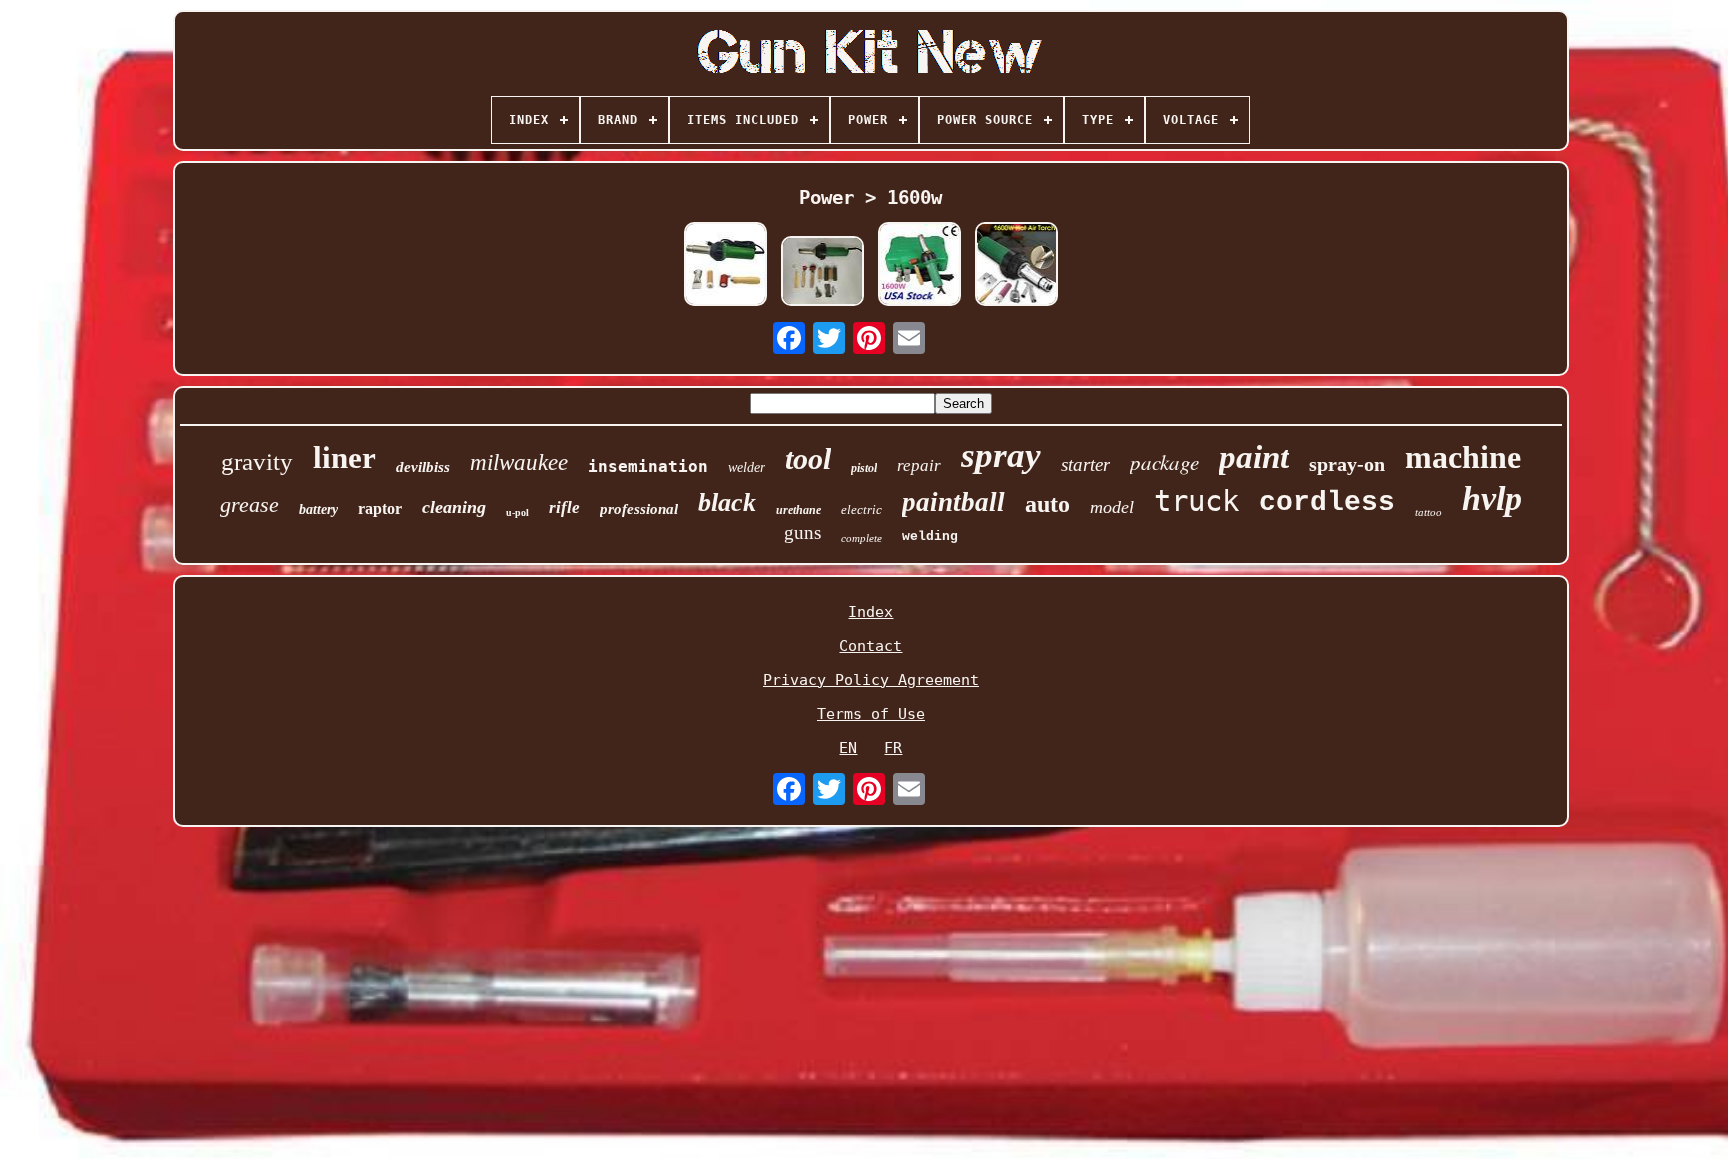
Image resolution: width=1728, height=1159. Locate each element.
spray (1001, 455)
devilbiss (423, 467)
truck (1196, 501)
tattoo (1428, 512)
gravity (257, 461)
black (727, 502)
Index (870, 612)
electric (861, 509)
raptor (380, 508)
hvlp (1492, 498)
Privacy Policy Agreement (871, 680)
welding (930, 536)
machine (1463, 457)
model (1112, 507)
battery (318, 509)
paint (1254, 457)
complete (861, 538)
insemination (648, 466)
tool (808, 458)
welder (746, 467)
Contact (870, 646)
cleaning (454, 507)
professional (639, 509)
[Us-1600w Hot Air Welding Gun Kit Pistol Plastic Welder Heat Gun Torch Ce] (919, 265)
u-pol (517, 512)
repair (919, 465)
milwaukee (519, 462)
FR (893, 748)
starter (1085, 464)
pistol (864, 468)
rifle (564, 507)
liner (344, 457)
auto (1047, 504)
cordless (1327, 502)
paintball (953, 502)
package (1164, 462)
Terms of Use (871, 714)
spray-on (1347, 464)
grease (249, 504)
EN (848, 748)
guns (802, 532)
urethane (798, 510)
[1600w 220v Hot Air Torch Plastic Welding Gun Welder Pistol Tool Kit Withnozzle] (1016, 265)
